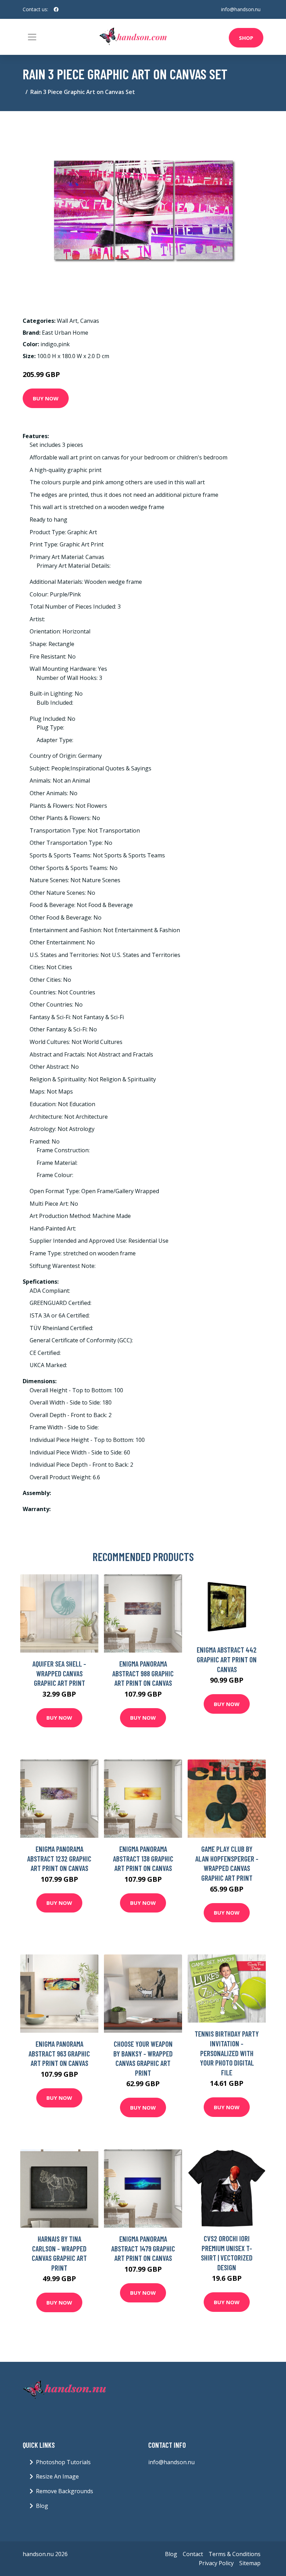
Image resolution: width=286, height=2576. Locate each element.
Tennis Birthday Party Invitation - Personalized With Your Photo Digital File (227, 2053)
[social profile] (56, 9)
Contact (193, 2554)
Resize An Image (57, 2476)
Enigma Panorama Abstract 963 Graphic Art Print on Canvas (59, 2053)
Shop (246, 38)
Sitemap (250, 2563)
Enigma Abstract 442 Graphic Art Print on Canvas (227, 1659)
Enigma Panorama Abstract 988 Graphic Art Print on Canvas (143, 1673)
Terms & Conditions (235, 2554)
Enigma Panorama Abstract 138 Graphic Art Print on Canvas (143, 1858)
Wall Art (67, 321)
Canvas (90, 321)
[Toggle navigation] (32, 37)
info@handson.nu (241, 9)
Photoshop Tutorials (63, 2462)
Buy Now (46, 398)
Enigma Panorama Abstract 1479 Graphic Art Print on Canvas (143, 2248)
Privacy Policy (216, 2563)
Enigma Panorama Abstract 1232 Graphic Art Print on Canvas (59, 1858)
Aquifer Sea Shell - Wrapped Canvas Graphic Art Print (59, 1673)
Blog (42, 2506)
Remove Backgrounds (65, 2491)
